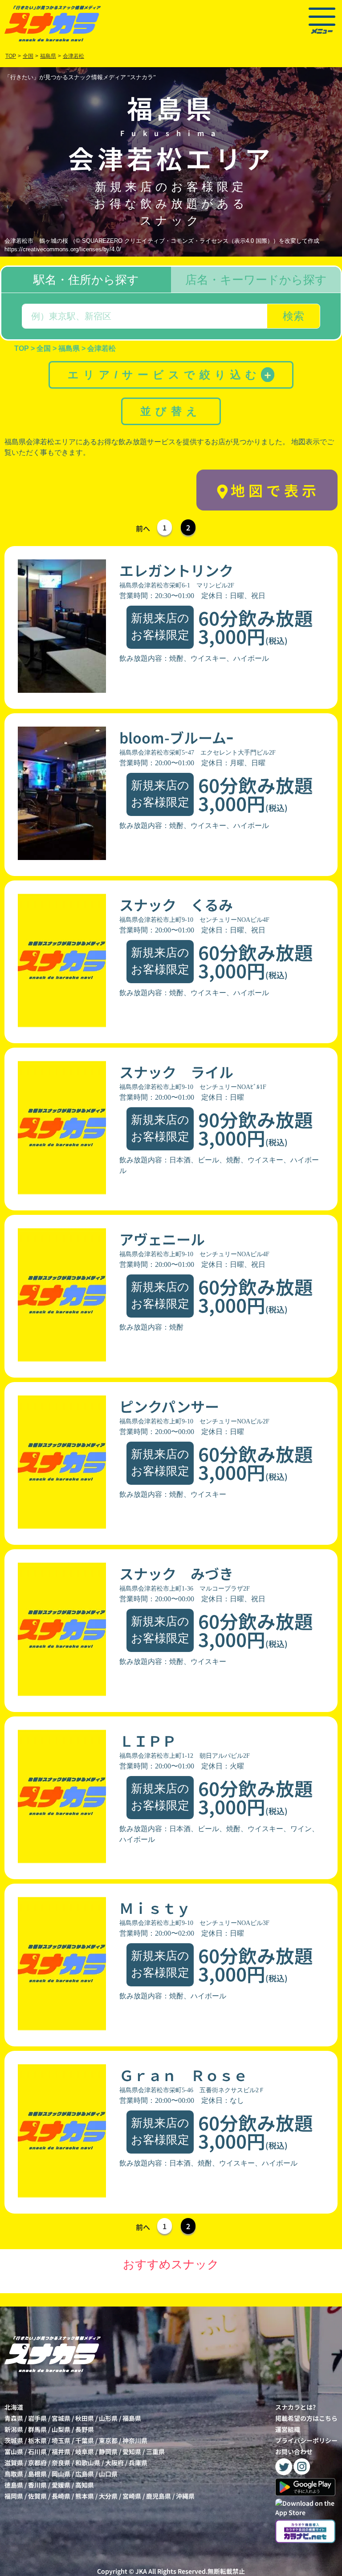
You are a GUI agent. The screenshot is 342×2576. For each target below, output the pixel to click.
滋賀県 (14, 2463)
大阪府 (114, 2463)
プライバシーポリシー (306, 2440)
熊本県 (85, 2496)
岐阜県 (85, 2451)
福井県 (61, 2451)
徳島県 (14, 2485)
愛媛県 (61, 2485)
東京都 (108, 2440)
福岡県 (14, 2496)
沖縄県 (185, 2496)
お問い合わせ (294, 2451)
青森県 (14, 2418)
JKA (141, 2571)
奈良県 (61, 2463)
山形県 (108, 2418)
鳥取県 (14, 2474)
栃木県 (37, 2440)
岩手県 (37, 2418)
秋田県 (85, 2418)
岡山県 (61, 2474)
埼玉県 (61, 2440)
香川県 (37, 2485)
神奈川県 (135, 2440)
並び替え (171, 411)
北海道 (14, 2407)
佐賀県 (37, 2496)
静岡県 (108, 2451)
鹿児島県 (159, 2496)
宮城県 (61, 2418)
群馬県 (37, 2429)
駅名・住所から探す (86, 280)
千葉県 (85, 2440)
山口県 (108, 2474)
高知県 (85, 2485)
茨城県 (14, 2440)
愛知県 (132, 2451)
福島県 (132, 2418)
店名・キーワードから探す (256, 280)
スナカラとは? (295, 2407)
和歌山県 (88, 2463)
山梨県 (61, 2429)
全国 (28, 56)
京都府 (37, 2463)
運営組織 (288, 2429)
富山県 (14, 2451)
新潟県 (14, 2429)
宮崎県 (132, 2496)
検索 (293, 316)
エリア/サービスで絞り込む (170, 375)
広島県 (85, 2474)
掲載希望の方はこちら (306, 2418)
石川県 (37, 2451)
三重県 (155, 2451)
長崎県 (61, 2496)
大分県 (108, 2496)
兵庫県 (138, 2463)
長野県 (85, 2429)
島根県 (37, 2474)
